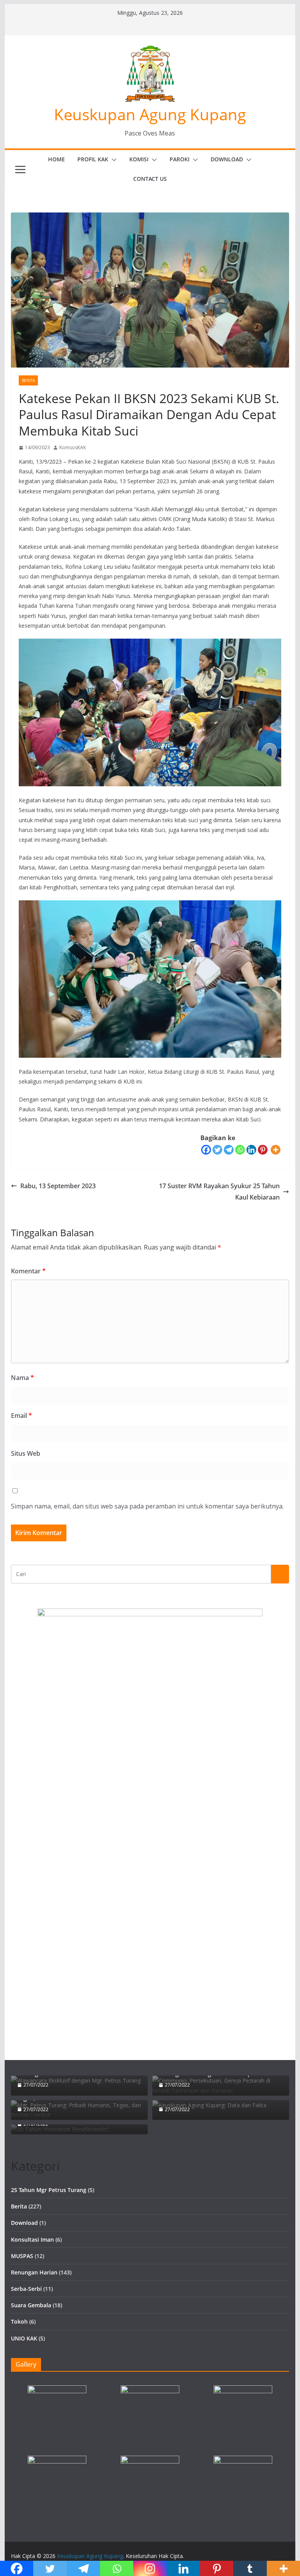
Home (56, 159)
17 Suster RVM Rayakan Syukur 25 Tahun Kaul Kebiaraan (219, 1192)
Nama (22, 1378)
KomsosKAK (73, 447)
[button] (112, 160)
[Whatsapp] (240, 1150)
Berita (28, 380)
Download (227, 159)
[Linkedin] (251, 1150)
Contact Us (150, 179)
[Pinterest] (263, 1150)
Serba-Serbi (26, 2289)
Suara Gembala (31, 2305)
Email (21, 1416)
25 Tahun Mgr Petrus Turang (49, 2190)
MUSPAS (22, 2256)
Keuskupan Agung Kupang (150, 114)
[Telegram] (229, 1150)
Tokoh (19, 2322)
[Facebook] (206, 1150)
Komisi (139, 159)
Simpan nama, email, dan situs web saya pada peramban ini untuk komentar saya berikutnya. (147, 1506)
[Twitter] (217, 1150)
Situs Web (26, 1453)
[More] (276, 1150)
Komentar (28, 1271)
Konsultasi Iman (32, 2239)
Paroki (179, 159)
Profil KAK (93, 159)
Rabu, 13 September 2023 (58, 1186)
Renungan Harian (34, 2272)
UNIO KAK (24, 2338)
